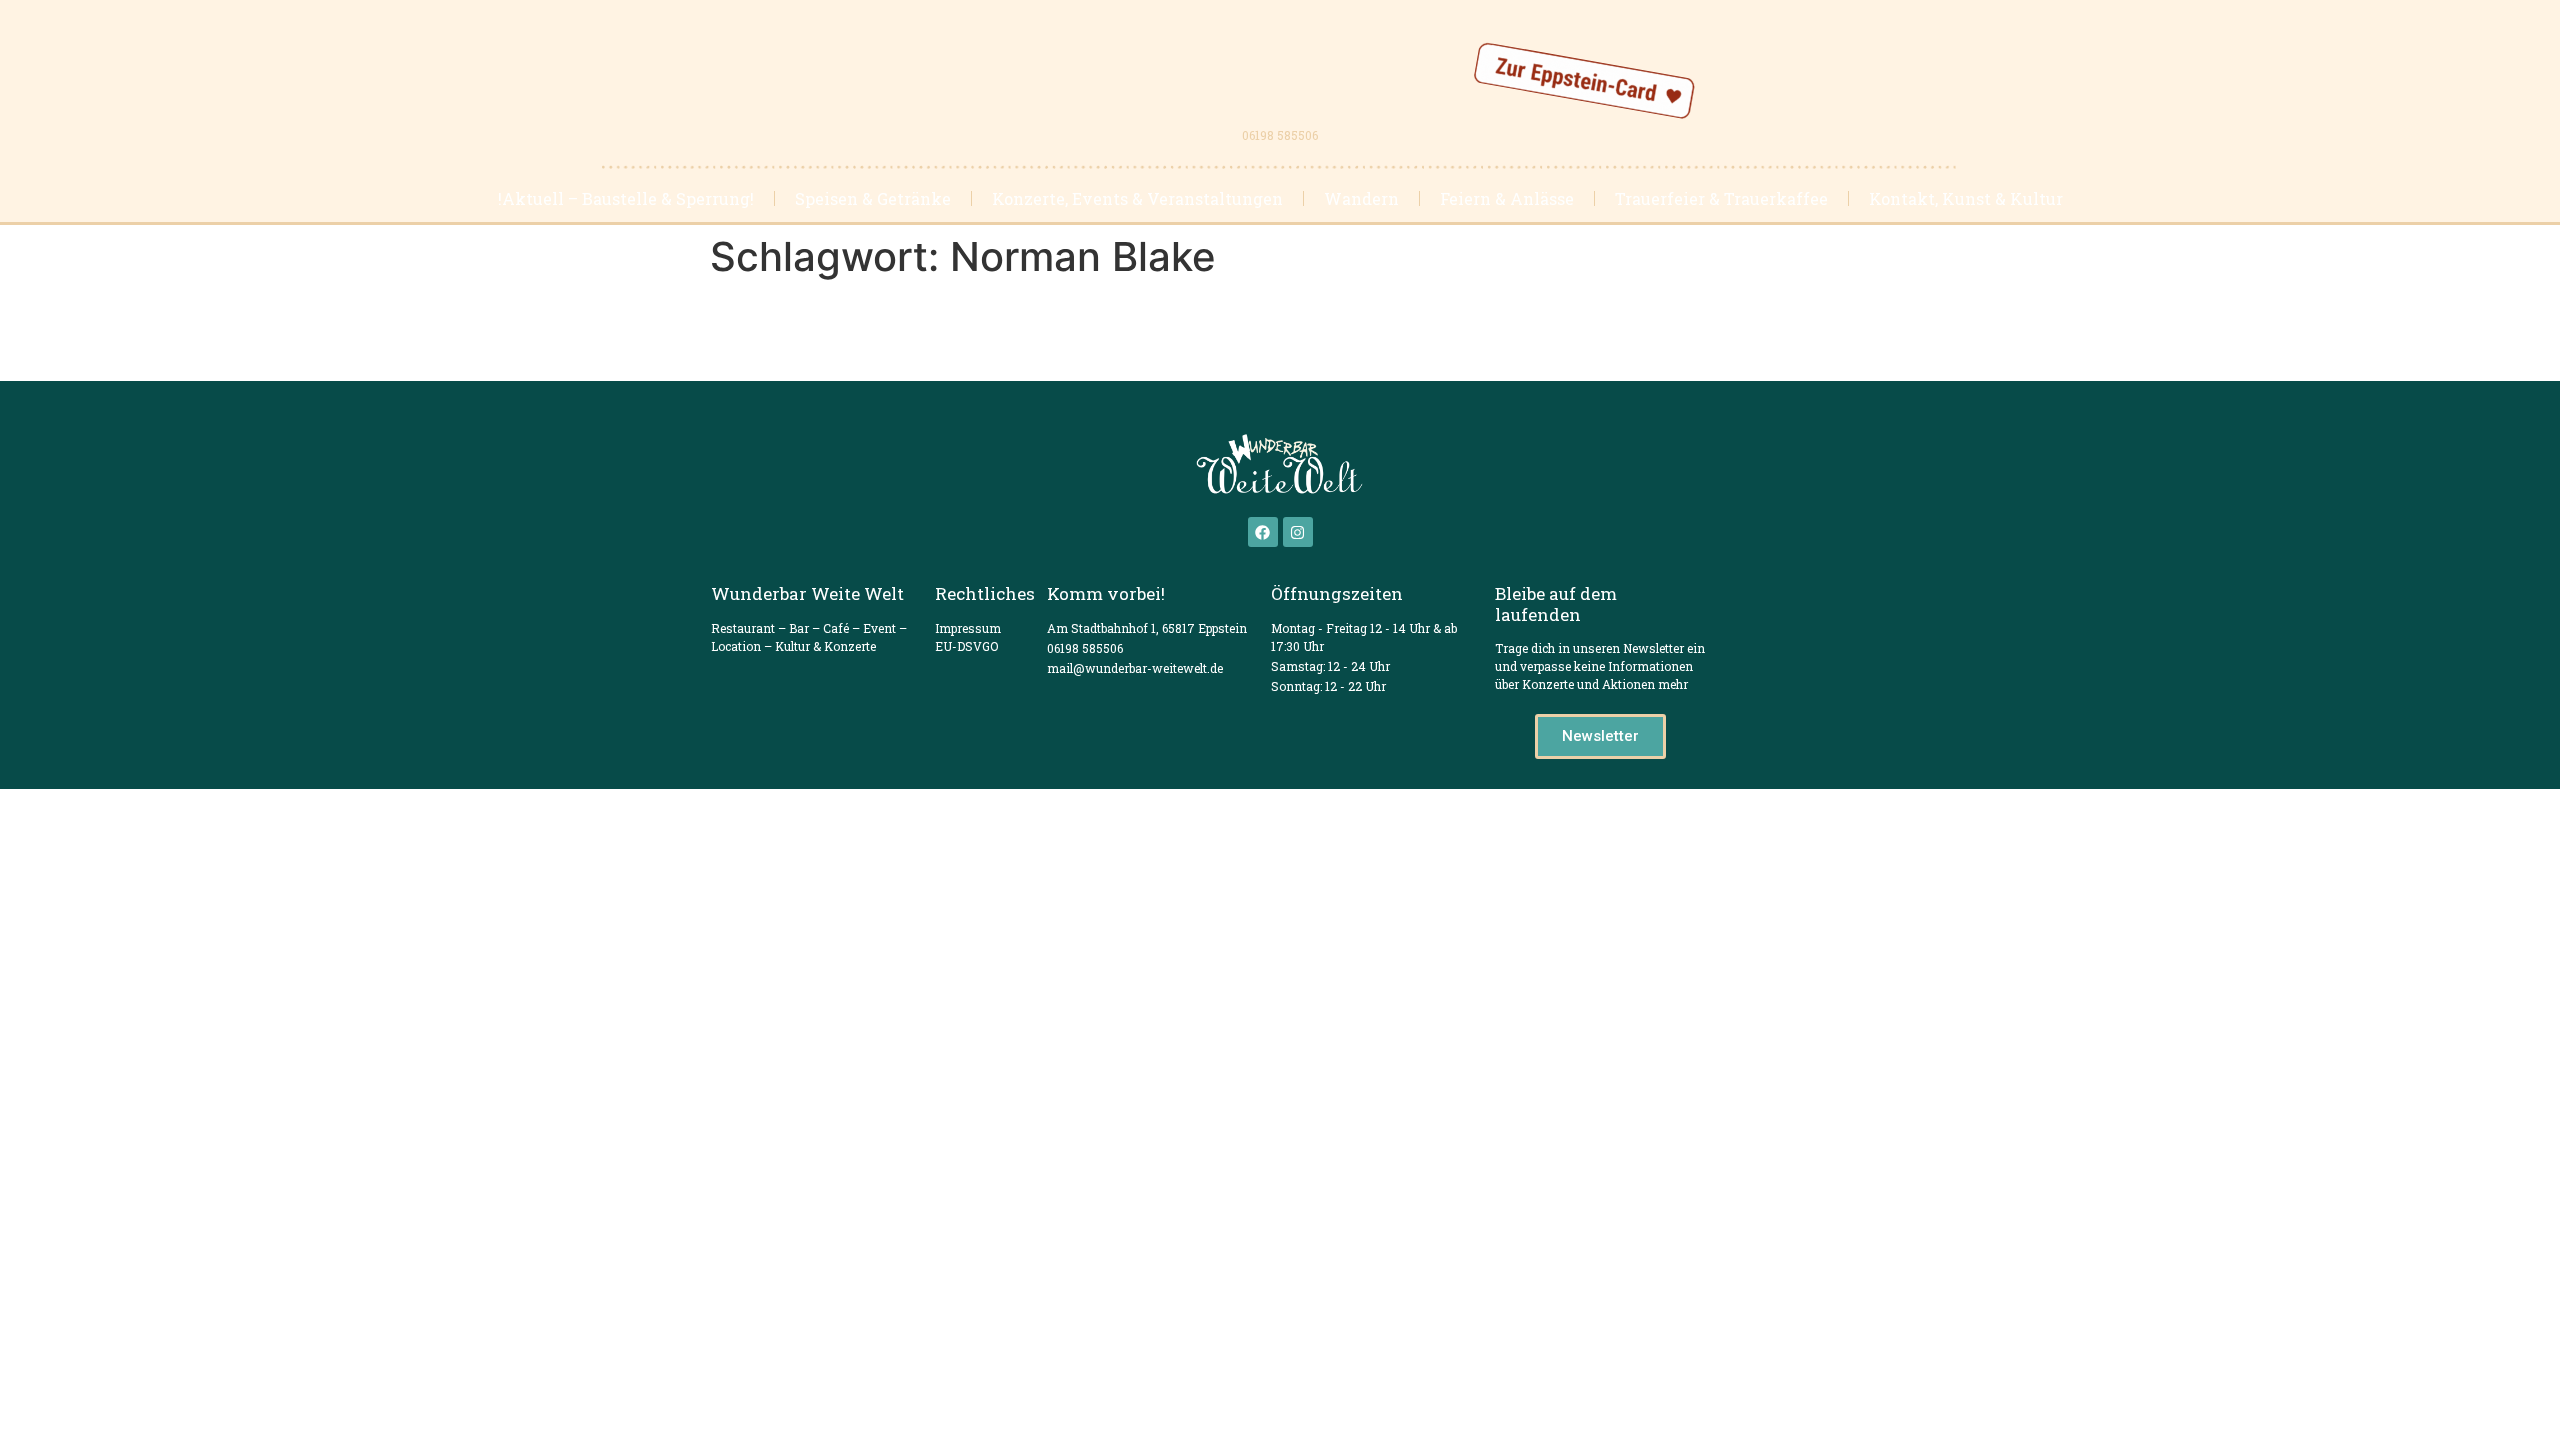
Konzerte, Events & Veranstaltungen (1137, 198)
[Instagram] (1298, 532)
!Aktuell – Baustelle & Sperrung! (626, 198)
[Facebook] (1263, 532)
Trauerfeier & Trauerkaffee (1721, 198)
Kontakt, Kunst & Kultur (1966, 198)
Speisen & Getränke (873, 198)
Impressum (968, 628)
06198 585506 (1280, 135)
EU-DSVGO (966, 646)
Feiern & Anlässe (1507, 198)
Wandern (1361, 198)
